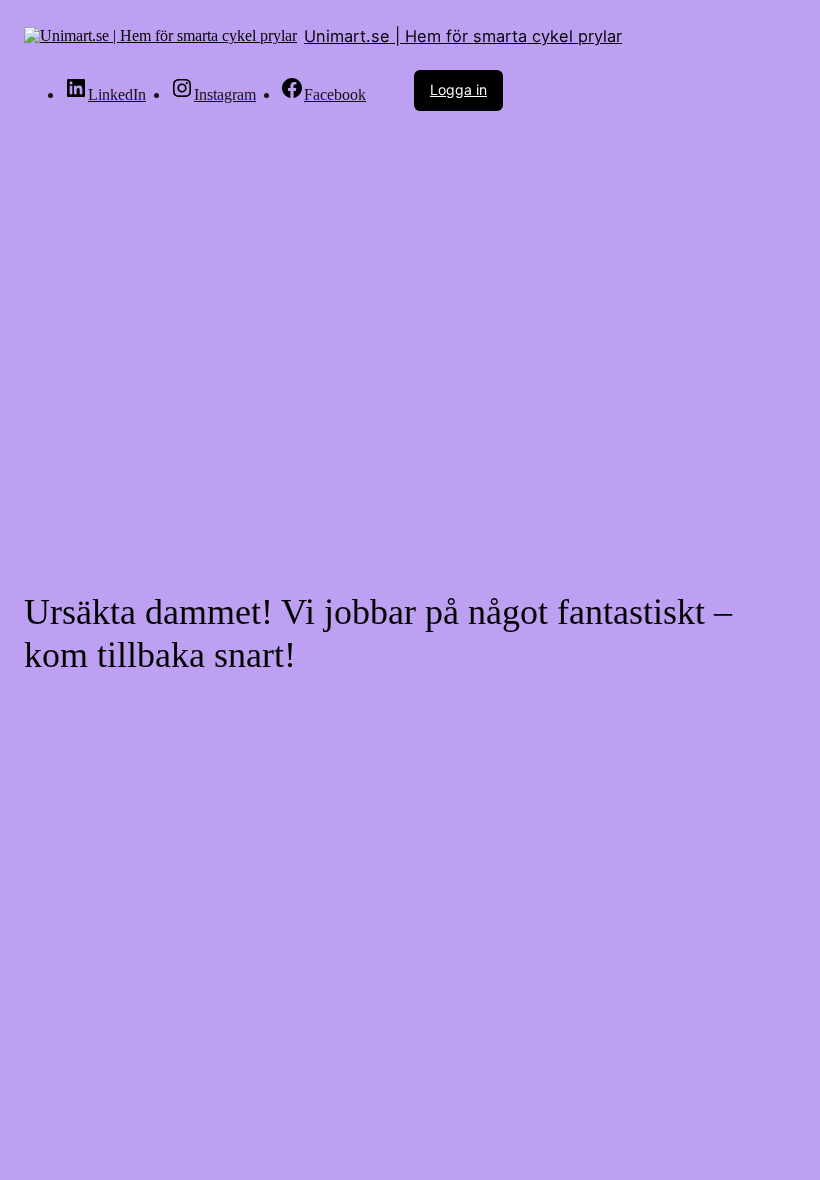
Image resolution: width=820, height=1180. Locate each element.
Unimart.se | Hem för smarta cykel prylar (463, 36)
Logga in (458, 89)
